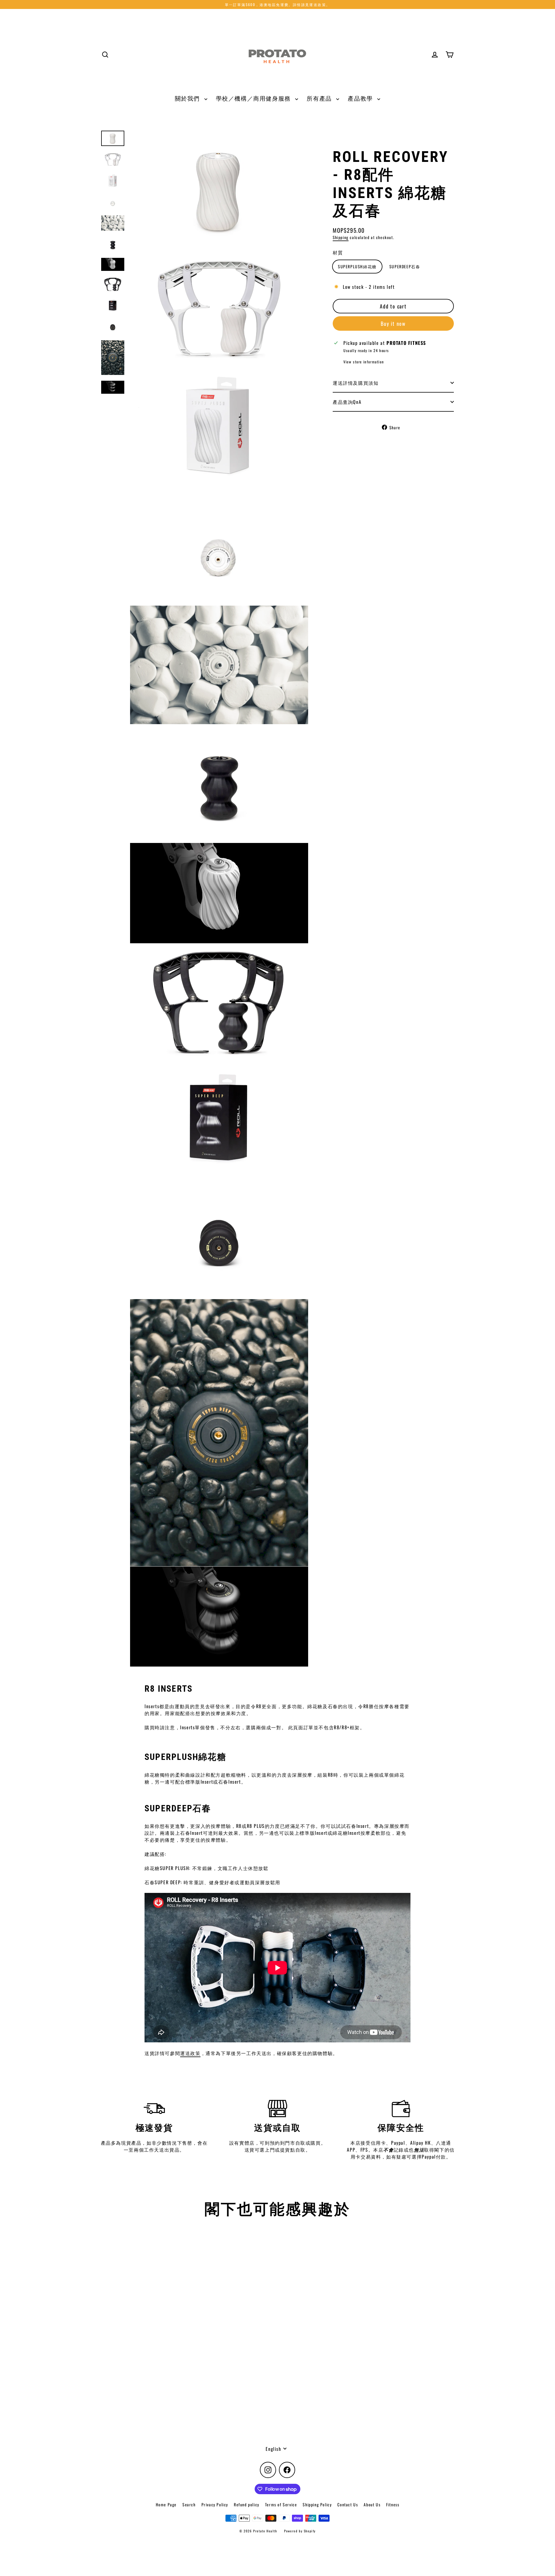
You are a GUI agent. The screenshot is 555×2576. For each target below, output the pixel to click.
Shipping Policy (317, 2504)
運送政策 (190, 2053)
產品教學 (361, 98)
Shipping (341, 237)
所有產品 (320, 98)
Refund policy (247, 2504)
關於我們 (188, 98)
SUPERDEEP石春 (405, 266)
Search (189, 2504)
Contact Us (348, 2504)
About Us (372, 2504)
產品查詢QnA (347, 402)
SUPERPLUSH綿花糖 (357, 266)
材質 (338, 252)
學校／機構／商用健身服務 (254, 98)
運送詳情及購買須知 (356, 383)
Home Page (166, 2504)
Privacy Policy (215, 2504)
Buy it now (393, 323)
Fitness (393, 2504)
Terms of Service (281, 2504)
